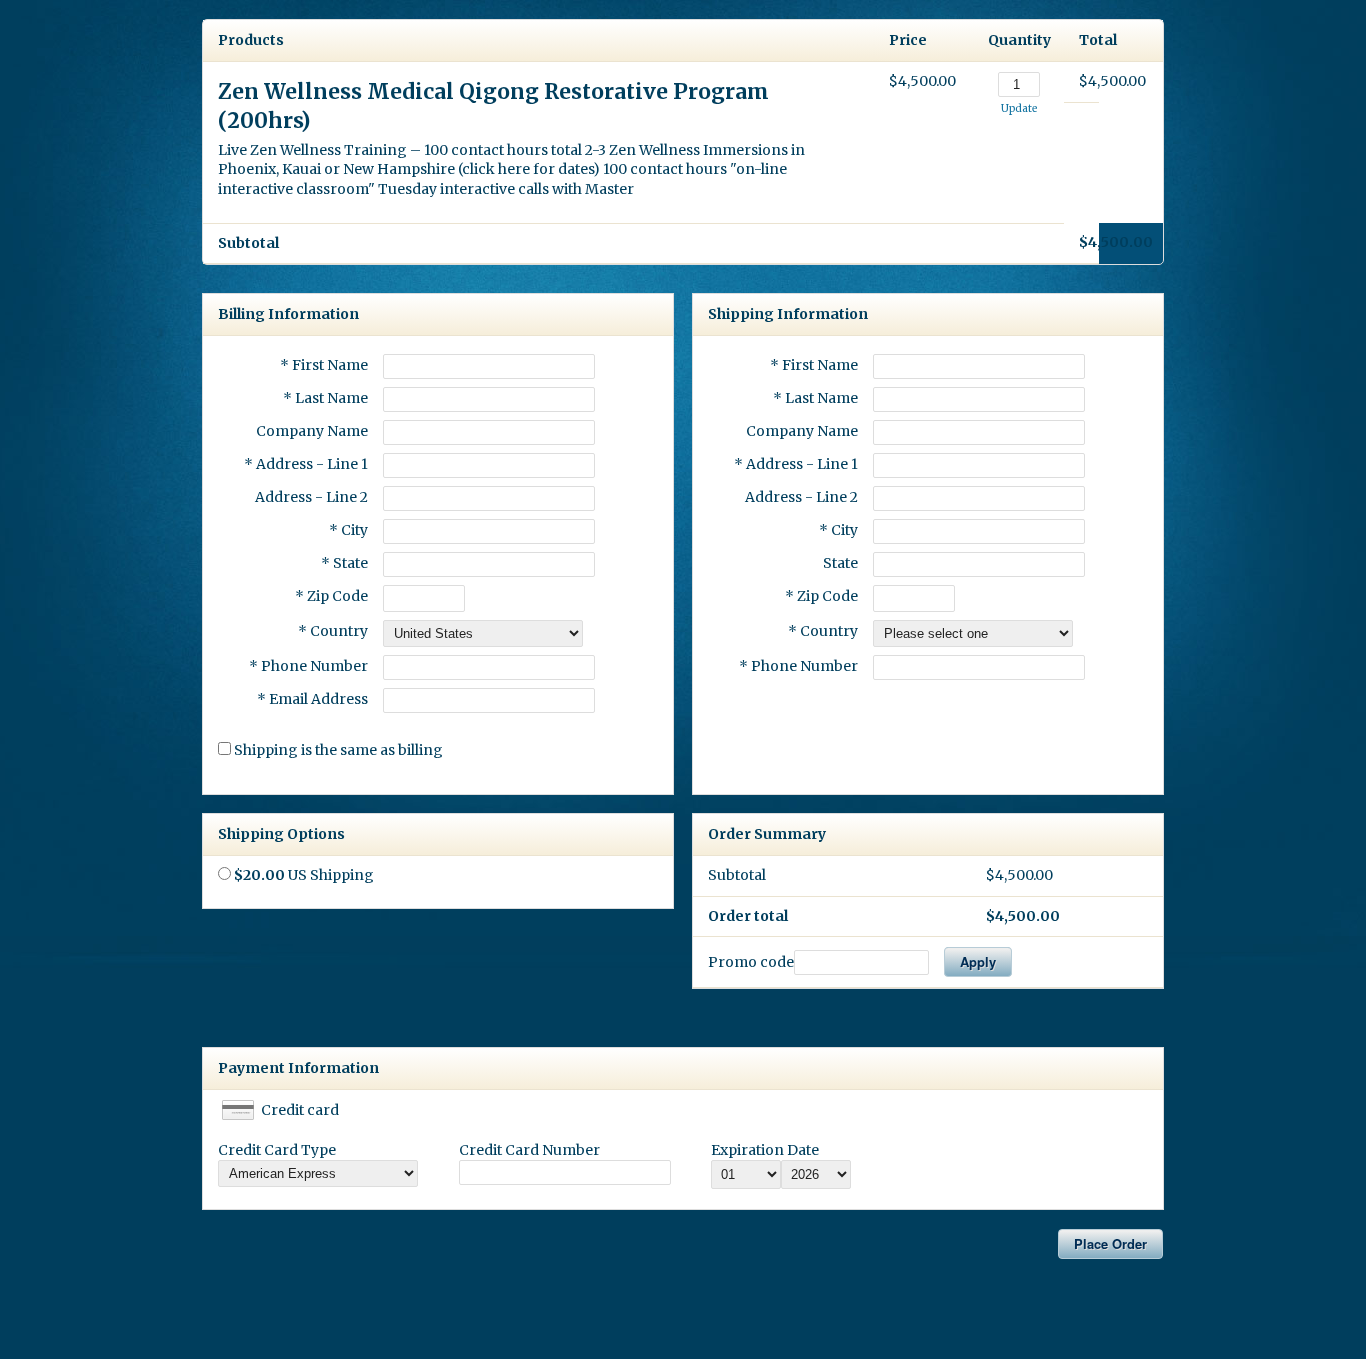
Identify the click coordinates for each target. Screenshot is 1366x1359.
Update (1019, 108)
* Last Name (325, 398)
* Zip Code (331, 596)
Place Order (1110, 1243)
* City (348, 530)
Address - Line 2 (311, 497)
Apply (978, 961)
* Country (333, 631)
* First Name (324, 365)
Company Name (312, 431)
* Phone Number (798, 666)
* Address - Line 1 (306, 464)
